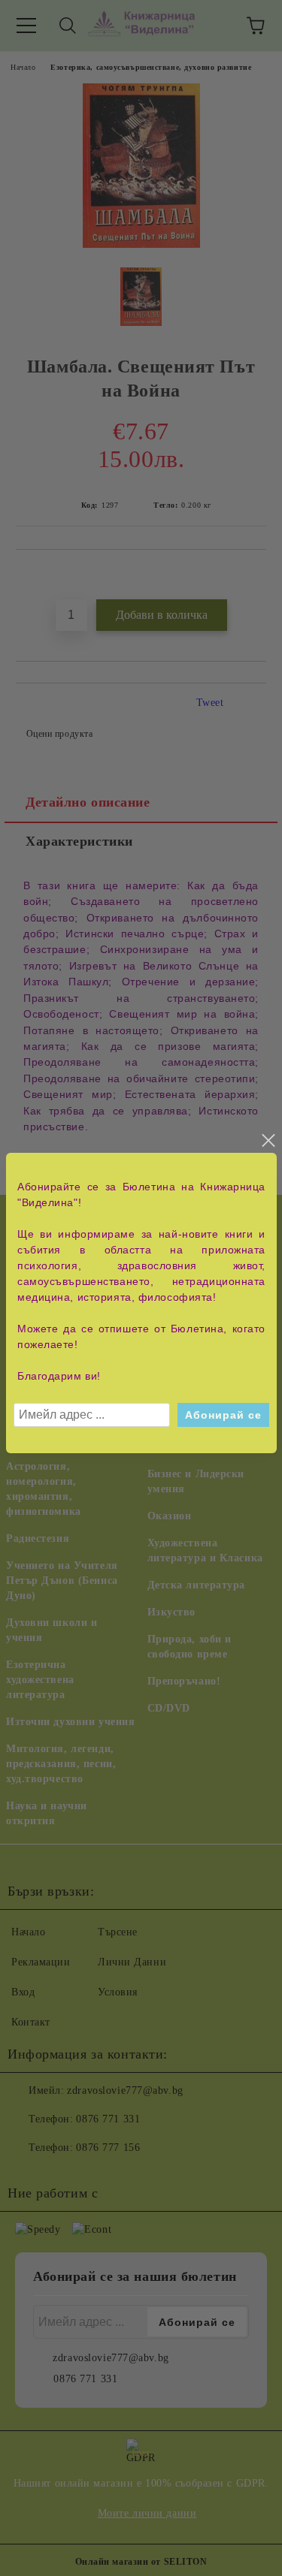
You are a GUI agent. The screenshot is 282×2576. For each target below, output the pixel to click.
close (268, 1141)
